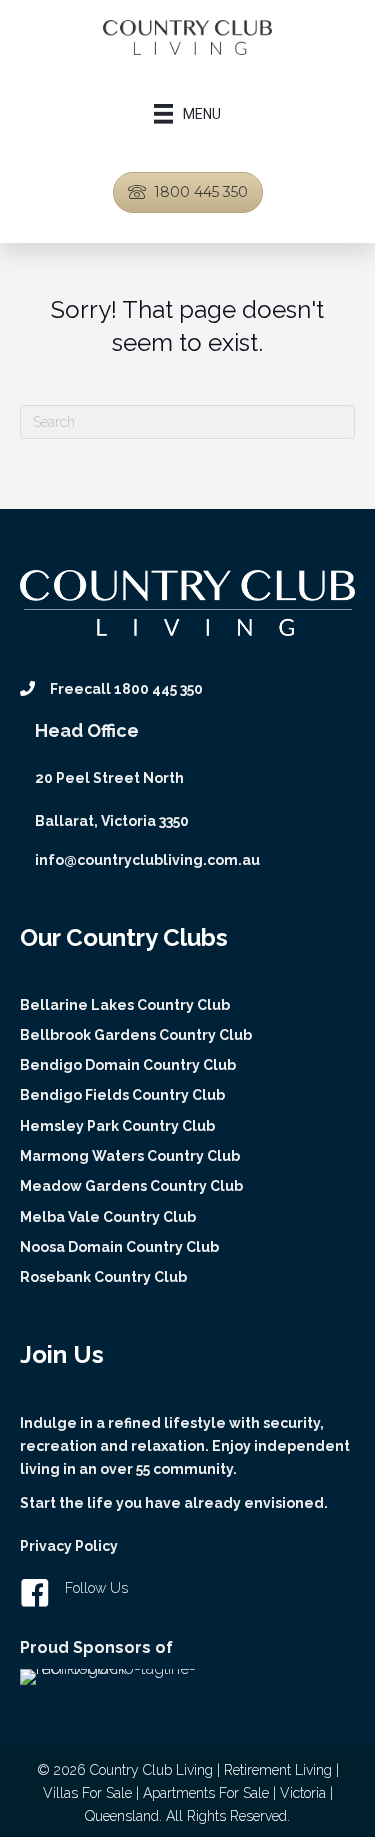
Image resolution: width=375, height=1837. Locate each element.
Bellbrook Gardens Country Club (136, 1035)
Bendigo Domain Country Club (128, 1065)
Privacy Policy (69, 1546)
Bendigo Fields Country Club (122, 1095)
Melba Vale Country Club (108, 1217)
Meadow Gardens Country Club (131, 1186)
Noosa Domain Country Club (119, 1247)
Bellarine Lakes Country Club (125, 1005)
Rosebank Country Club (103, 1277)
